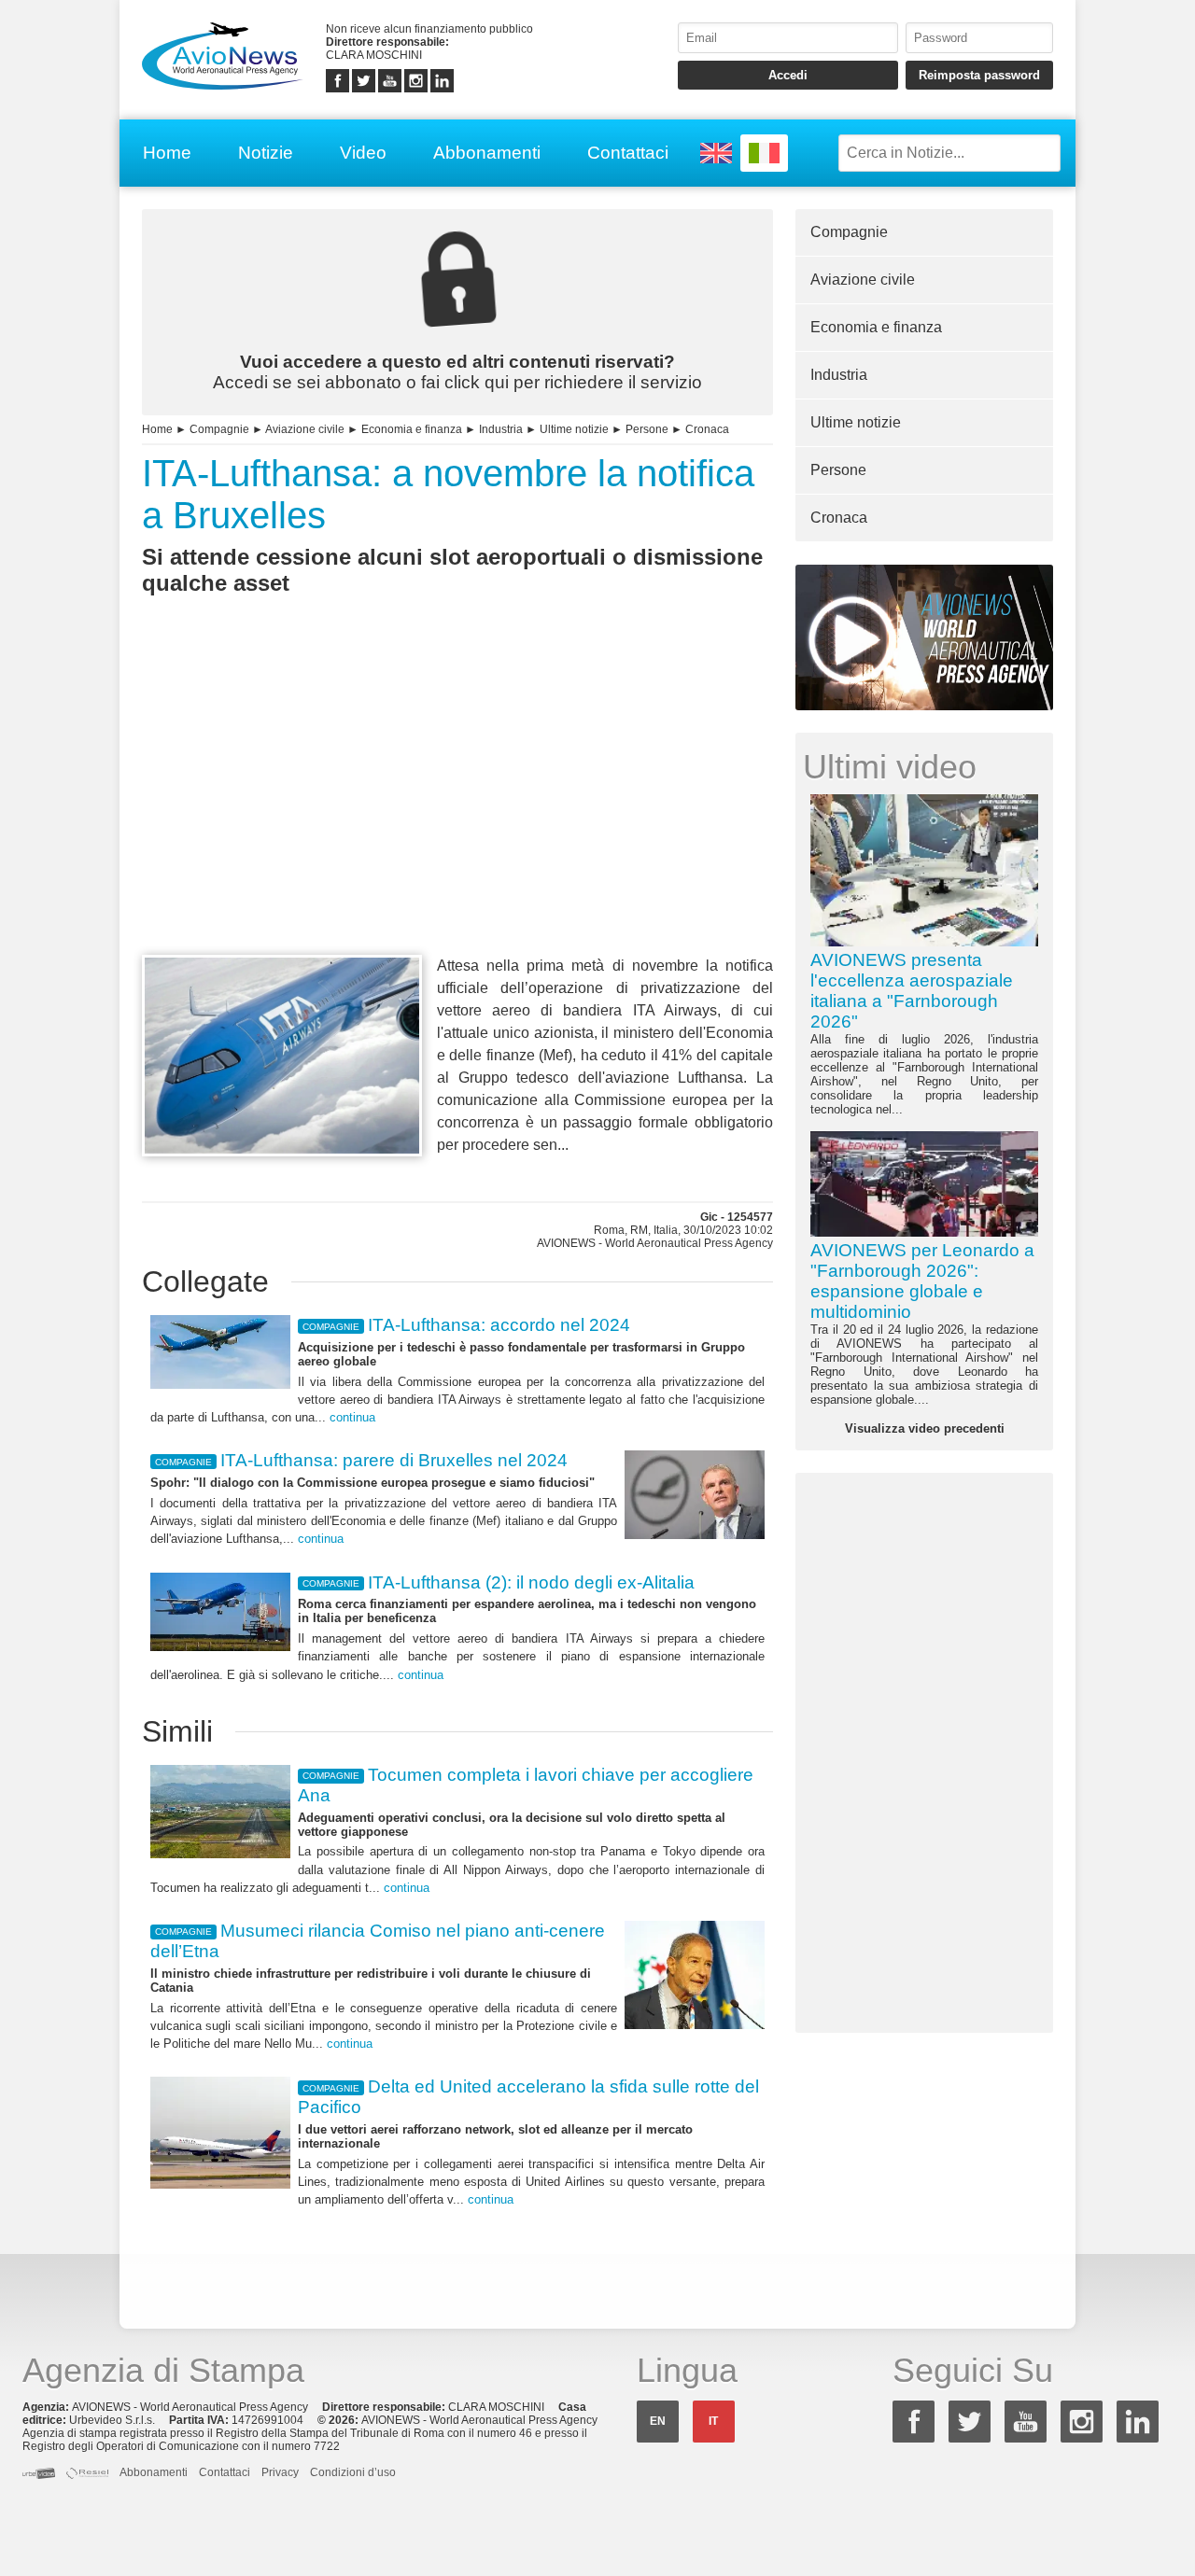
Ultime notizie (574, 429)
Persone (647, 429)
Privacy (280, 2472)
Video (363, 153)
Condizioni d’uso (353, 2472)
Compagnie (219, 429)
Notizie (266, 153)
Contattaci (628, 153)
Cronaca (707, 429)
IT (713, 2421)
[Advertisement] (457, 809)
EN (658, 2421)
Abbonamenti (487, 153)
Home (167, 153)
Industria (501, 429)
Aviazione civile (305, 429)
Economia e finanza (412, 429)
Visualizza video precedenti (925, 1428)
